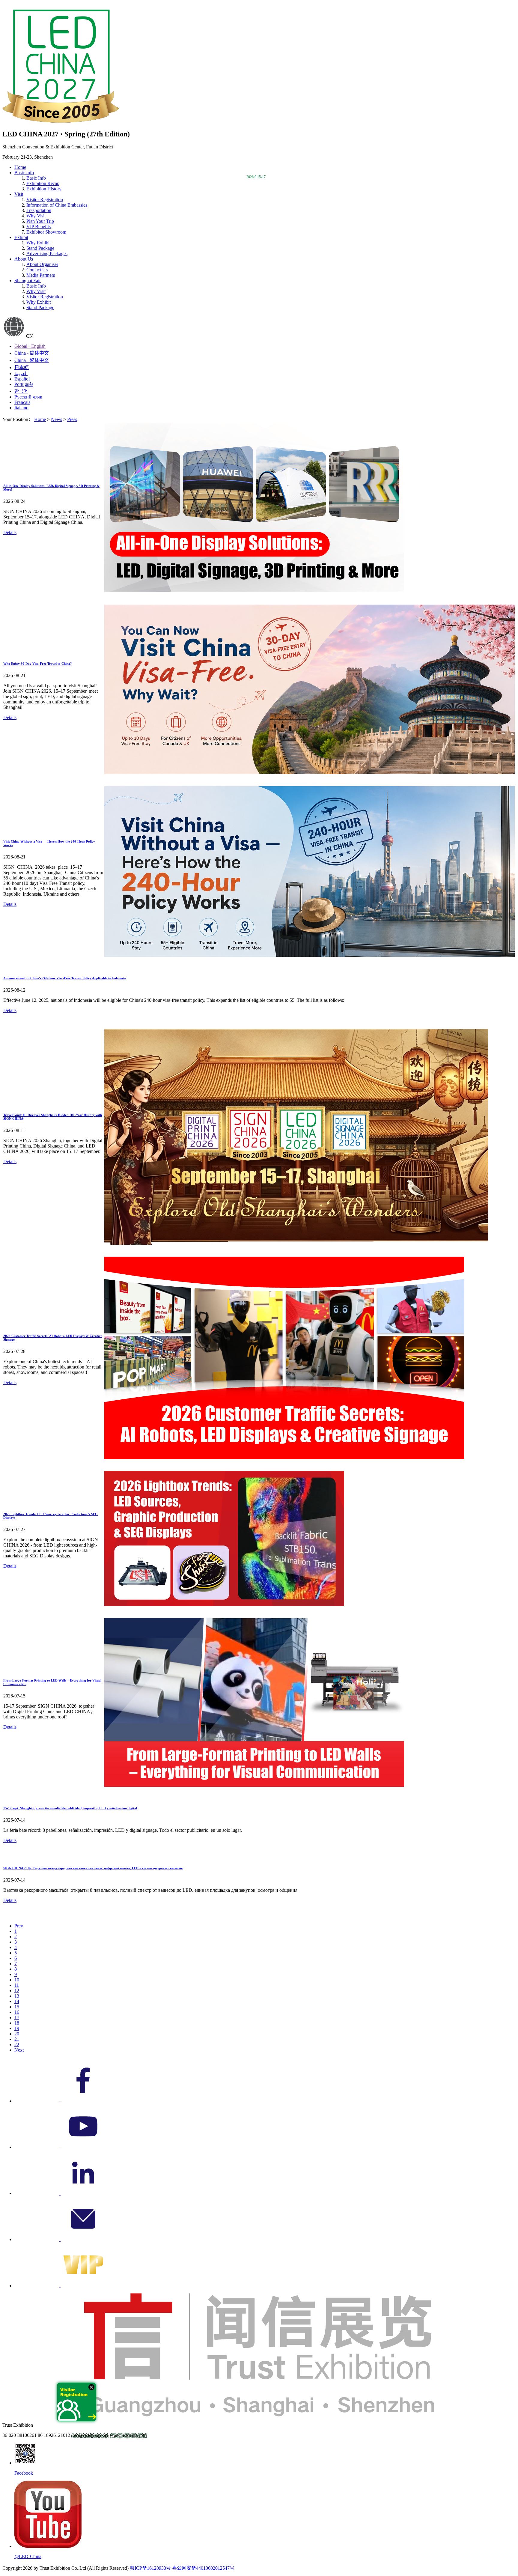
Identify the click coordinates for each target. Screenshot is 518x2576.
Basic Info (36, 286)
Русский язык (28, 397)
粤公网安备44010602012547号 (203, 2568)
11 (17, 1985)
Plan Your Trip (40, 221)
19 (17, 2028)
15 (17, 2007)
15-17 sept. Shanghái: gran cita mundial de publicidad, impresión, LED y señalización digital (70, 1808)
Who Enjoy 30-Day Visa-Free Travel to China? (38, 664)
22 (17, 2045)
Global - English (30, 346)
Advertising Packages (47, 254)
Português (24, 384)
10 (17, 1980)
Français (22, 402)
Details (10, 532)
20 (17, 2034)
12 (17, 1991)
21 (17, 2039)
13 (17, 1996)
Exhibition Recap (43, 183)
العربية (21, 373)
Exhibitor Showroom (46, 232)
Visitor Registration (45, 200)
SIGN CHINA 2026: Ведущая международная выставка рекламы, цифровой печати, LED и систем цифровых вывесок (93, 1868)
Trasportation (39, 210)
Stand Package (40, 248)
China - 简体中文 (32, 353)
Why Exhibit (39, 243)
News (57, 419)
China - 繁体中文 (32, 360)
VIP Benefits (39, 227)
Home (20, 167)
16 (17, 2012)
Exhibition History (44, 189)
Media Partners (41, 275)
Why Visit (36, 216)
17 (17, 2018)
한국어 (21, 391)
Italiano (21, 408)
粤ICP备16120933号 (150, 2568)
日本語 (22, 367)
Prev (19, 1926)
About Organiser (42, 264)
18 (17, 2023)
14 (17, 2001)
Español (22, 379)
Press (72, 419)
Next (19, 2050)
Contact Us (37, 270)
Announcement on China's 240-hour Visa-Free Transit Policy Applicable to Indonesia (65, 978)
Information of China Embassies (57, 205)
